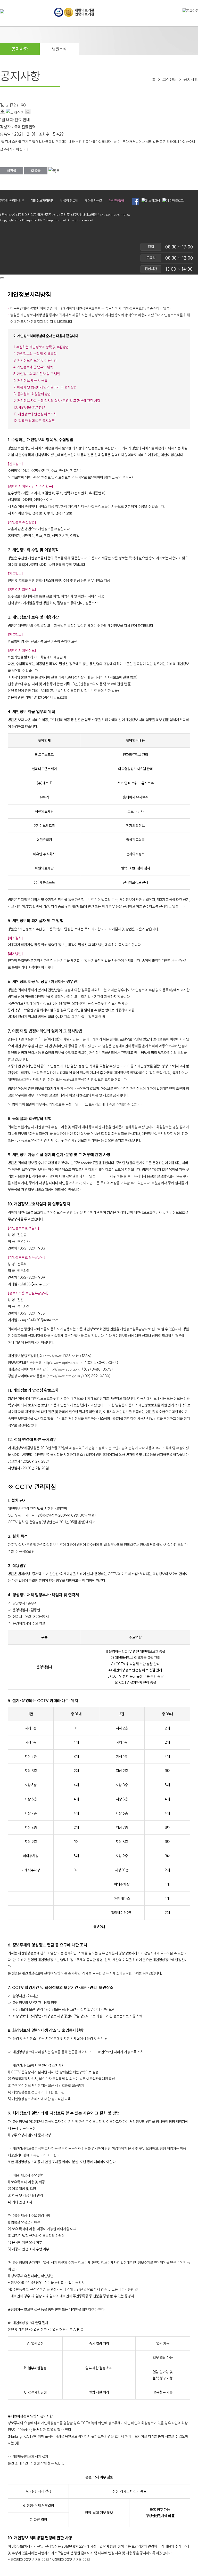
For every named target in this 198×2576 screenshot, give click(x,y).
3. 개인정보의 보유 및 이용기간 (35, 360)
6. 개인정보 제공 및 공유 (30, 381)
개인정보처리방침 (42, 200)
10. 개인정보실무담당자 (30, 407)
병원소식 (59, 49)
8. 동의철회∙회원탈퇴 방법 (32, 394)
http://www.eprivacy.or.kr (64, 1363)
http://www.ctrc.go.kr (64, 1376)
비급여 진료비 (69, 200)
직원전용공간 (117, 200)
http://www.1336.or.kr (62, 1356)
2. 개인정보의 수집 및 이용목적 (35, 354)
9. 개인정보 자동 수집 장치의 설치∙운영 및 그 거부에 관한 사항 (57, 401)
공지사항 (20, 49)
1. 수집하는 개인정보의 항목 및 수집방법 (41, 347)
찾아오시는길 (93, 200)
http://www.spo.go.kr (64, 1369)
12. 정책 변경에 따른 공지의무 (34, 421)
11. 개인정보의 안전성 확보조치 (35, 414)
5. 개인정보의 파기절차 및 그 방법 (37, 374)
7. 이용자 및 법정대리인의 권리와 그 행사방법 (45, 387)
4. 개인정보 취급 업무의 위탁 (33, 367)
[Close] (2, 278)
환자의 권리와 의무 (12, 200)
